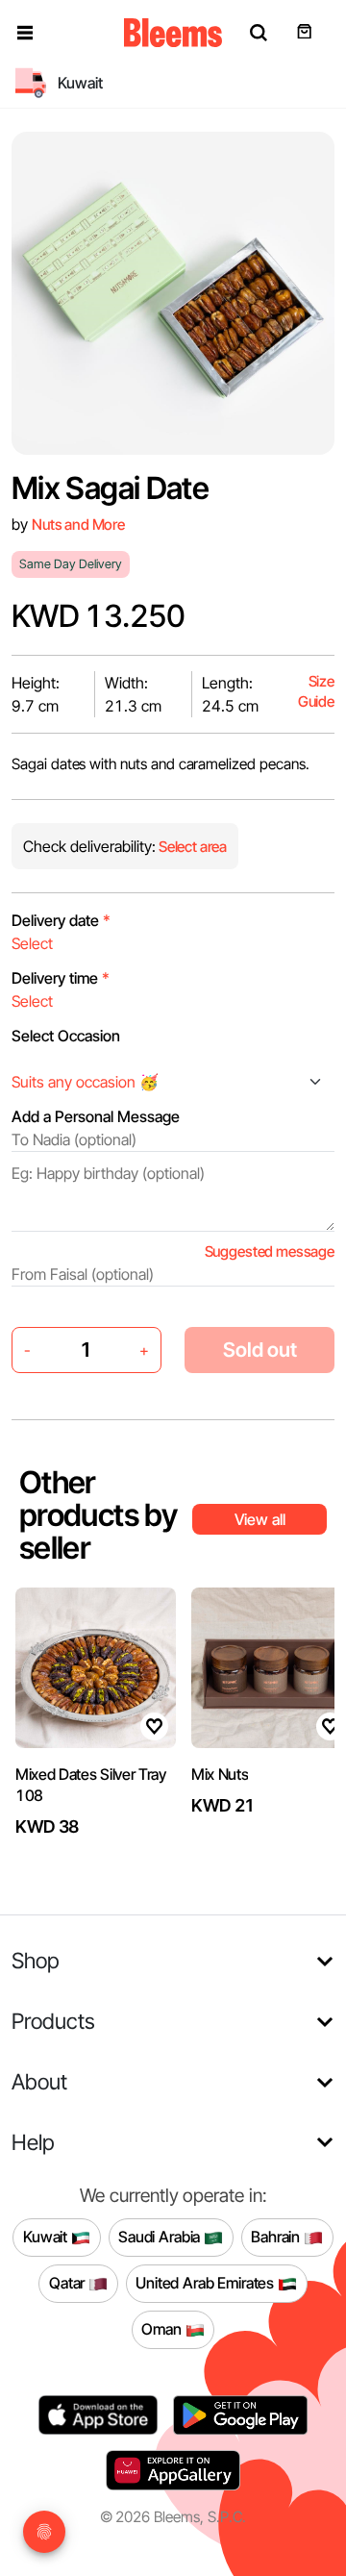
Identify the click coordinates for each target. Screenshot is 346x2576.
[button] (25, 33)
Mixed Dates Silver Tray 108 (91, 1785)
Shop (36, 1960)
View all (260, 1519)
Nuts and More (78, 525)
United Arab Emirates (207, 2283)
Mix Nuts (220, 1774)
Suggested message (270, 1251)
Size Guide (316, 692)
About (39, 2081)
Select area (191, 847)
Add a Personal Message (96, 1116)
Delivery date (61, 920)
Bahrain (277, 2237)
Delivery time (61, 978)
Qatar (69, 2283)
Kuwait (47, 2237)
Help (33, 2142)
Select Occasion (66, 1036)
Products (53, 2021)
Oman (163, 2329)
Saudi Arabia (161, 2237)
